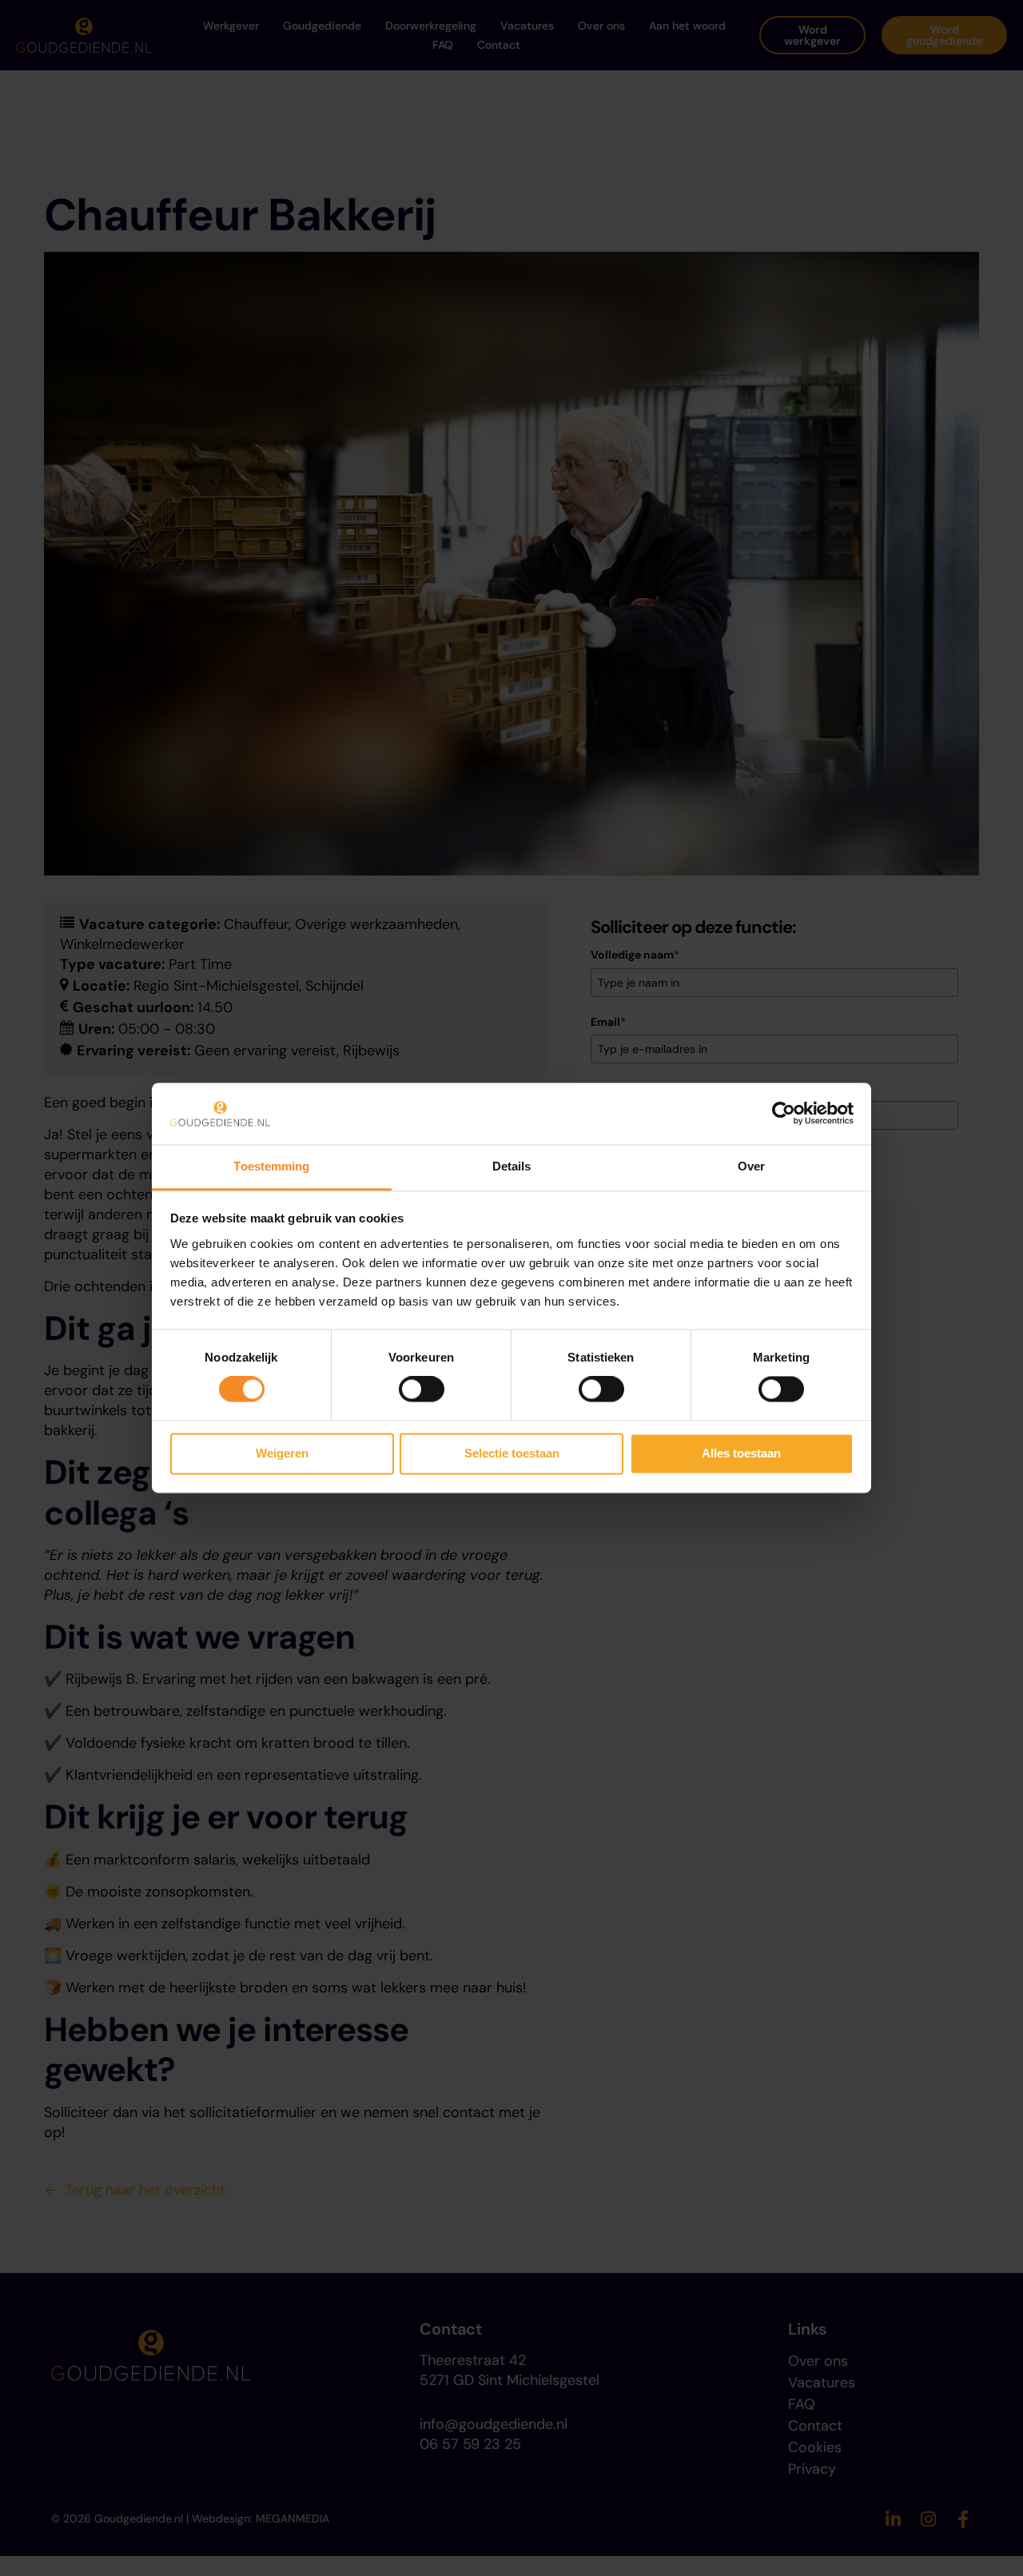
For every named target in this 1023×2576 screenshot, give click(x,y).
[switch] (422, 1390)
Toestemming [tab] (271, 1166)
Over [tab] (751, 1166)
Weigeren (282, 1453)
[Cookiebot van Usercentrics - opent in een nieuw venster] (784, 1114)
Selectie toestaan (512, 1453)
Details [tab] (512, 1166)
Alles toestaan (741, 1453)
